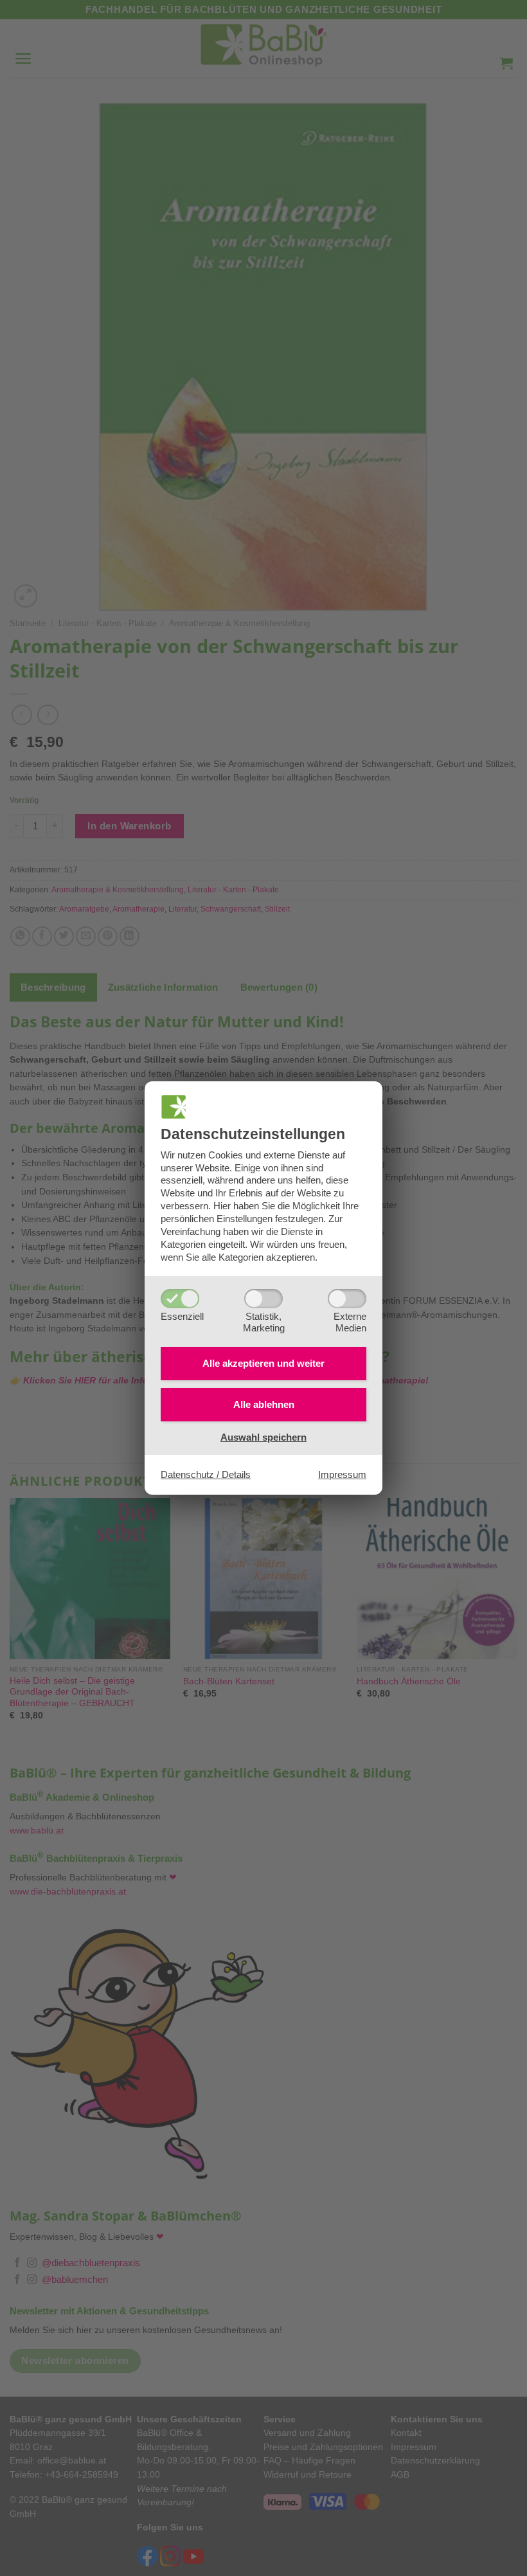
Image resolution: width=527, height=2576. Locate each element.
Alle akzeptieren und (263, 1363)
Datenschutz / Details (206, 1474)
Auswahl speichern (263, 1437)
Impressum (342, 1474)
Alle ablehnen (264, 1404)
